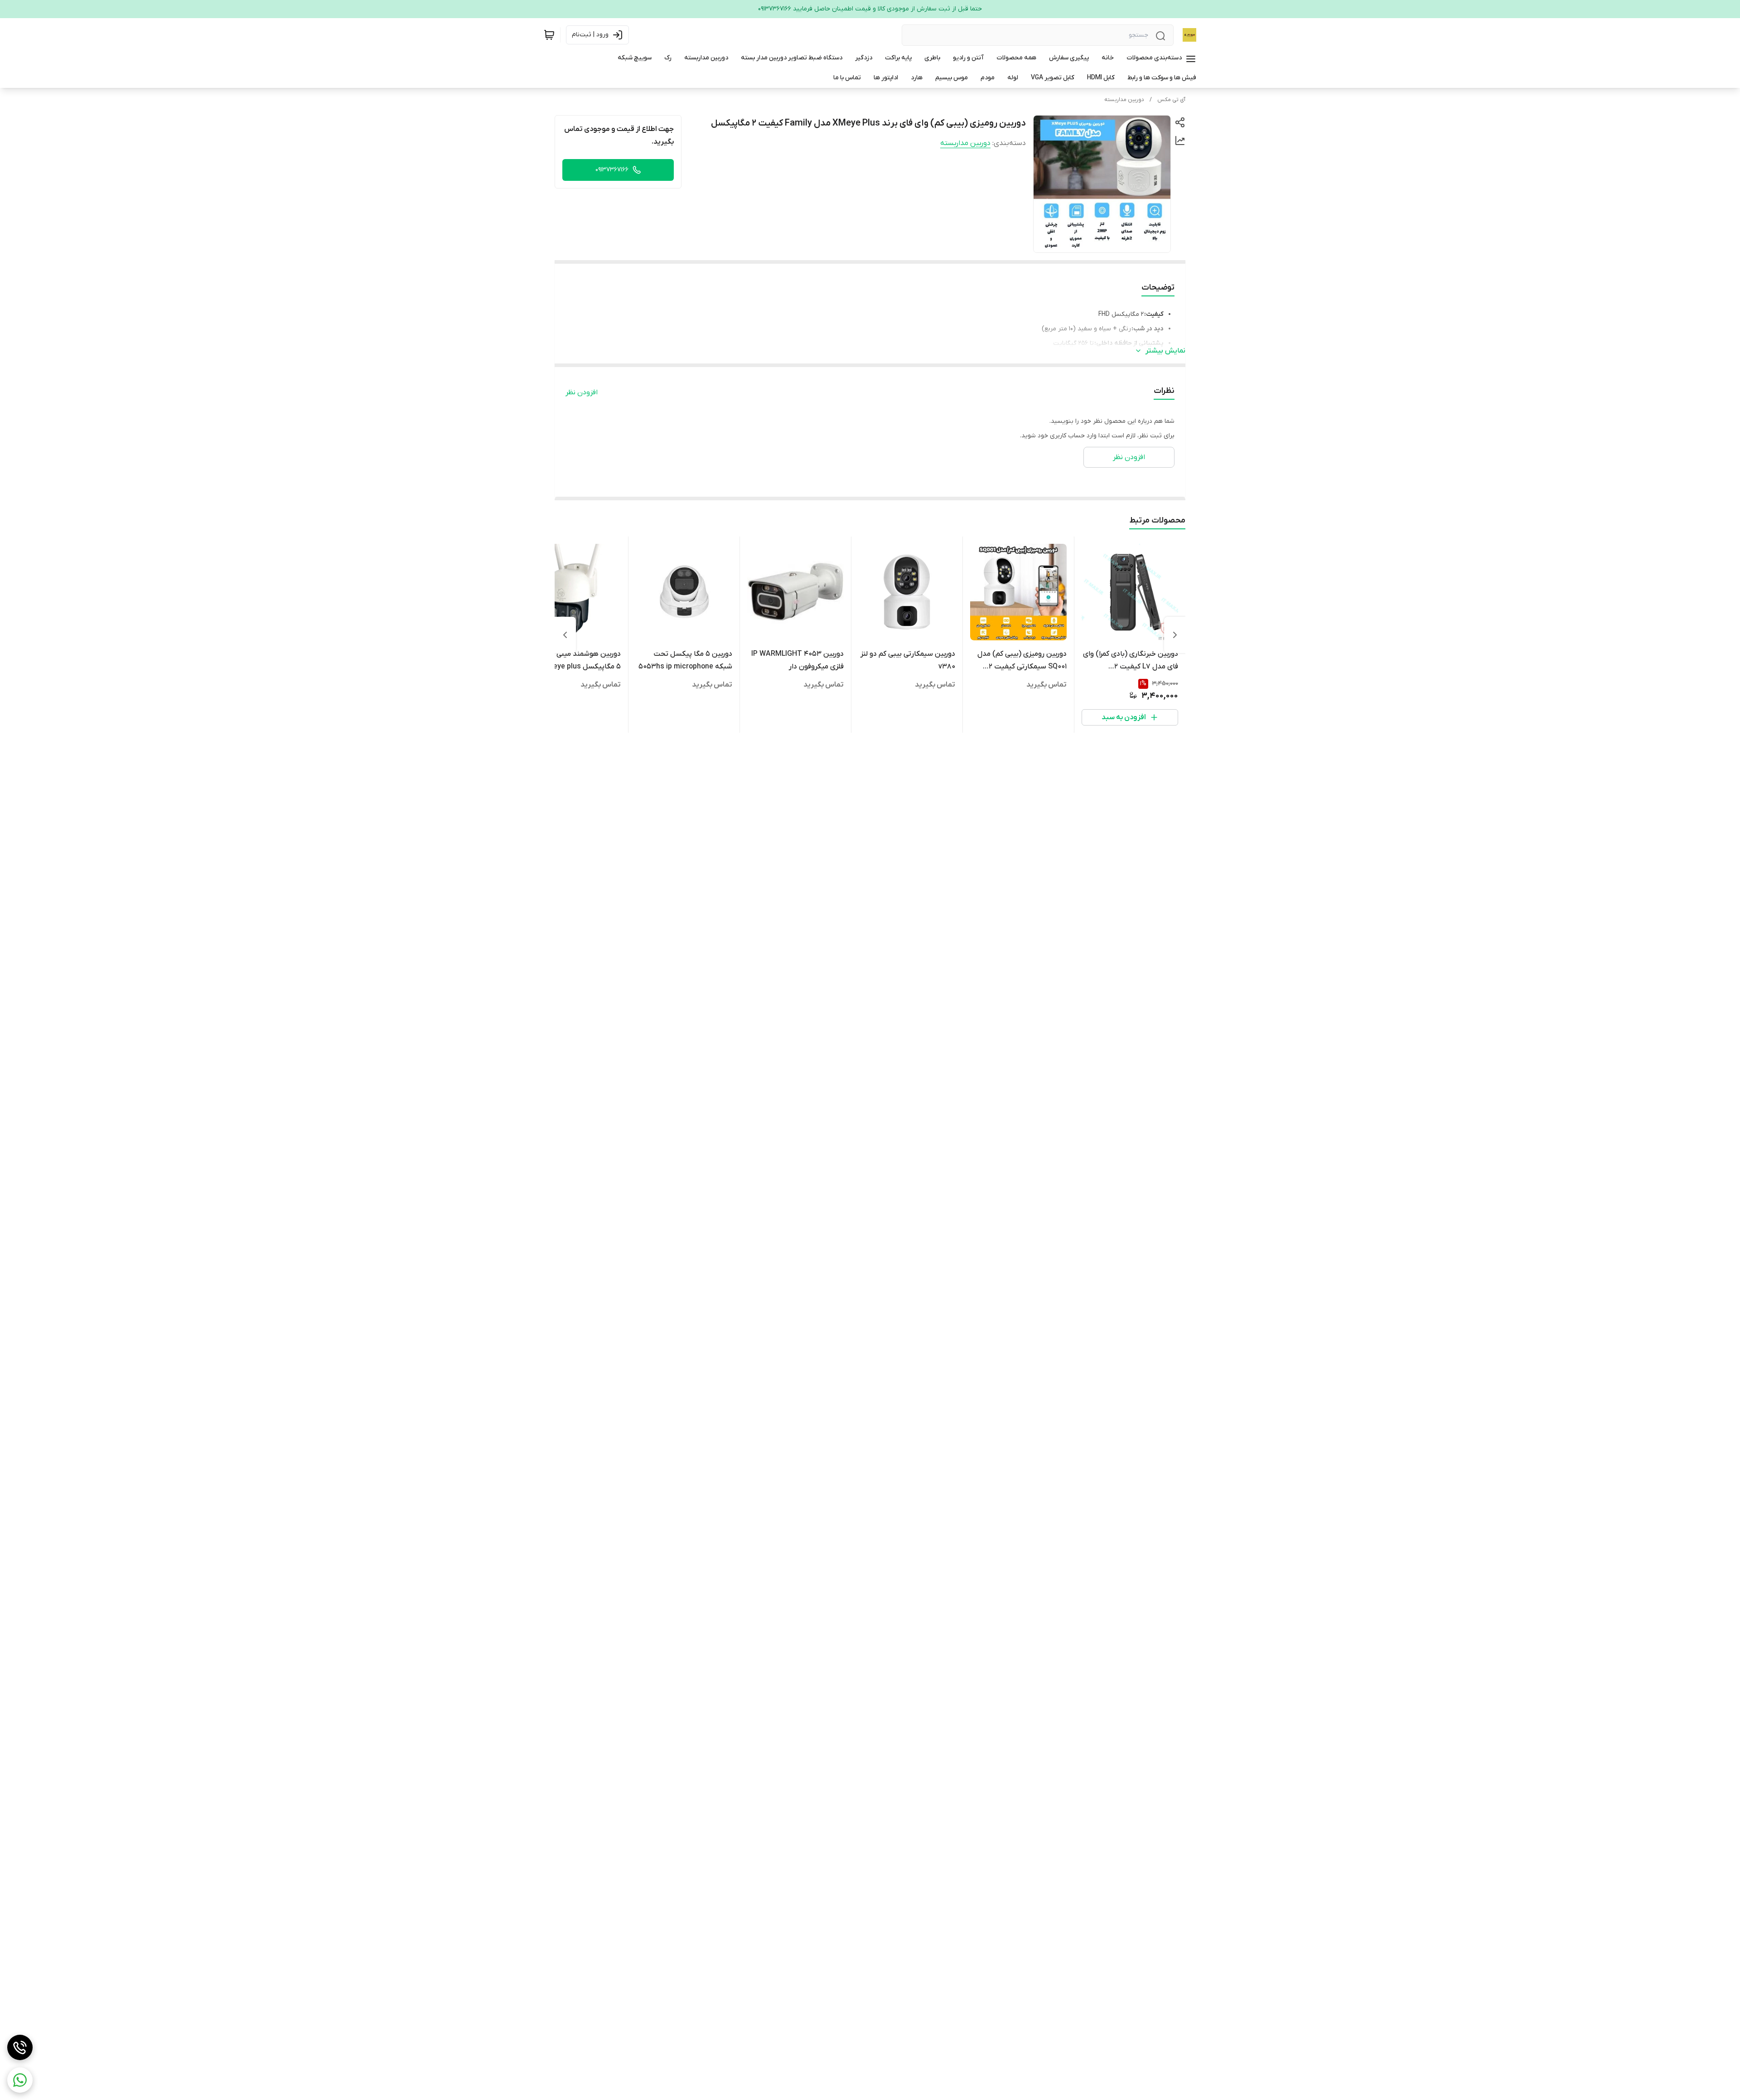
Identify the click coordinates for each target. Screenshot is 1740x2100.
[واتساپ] (20, 2080)
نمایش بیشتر (1165, 351)
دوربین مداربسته (1124, 100)
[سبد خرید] (549, 35)
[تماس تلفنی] (20, 2047)
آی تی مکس (1171, 100)
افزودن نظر (582, 392)
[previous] (1175, 635)
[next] (565, 635)
